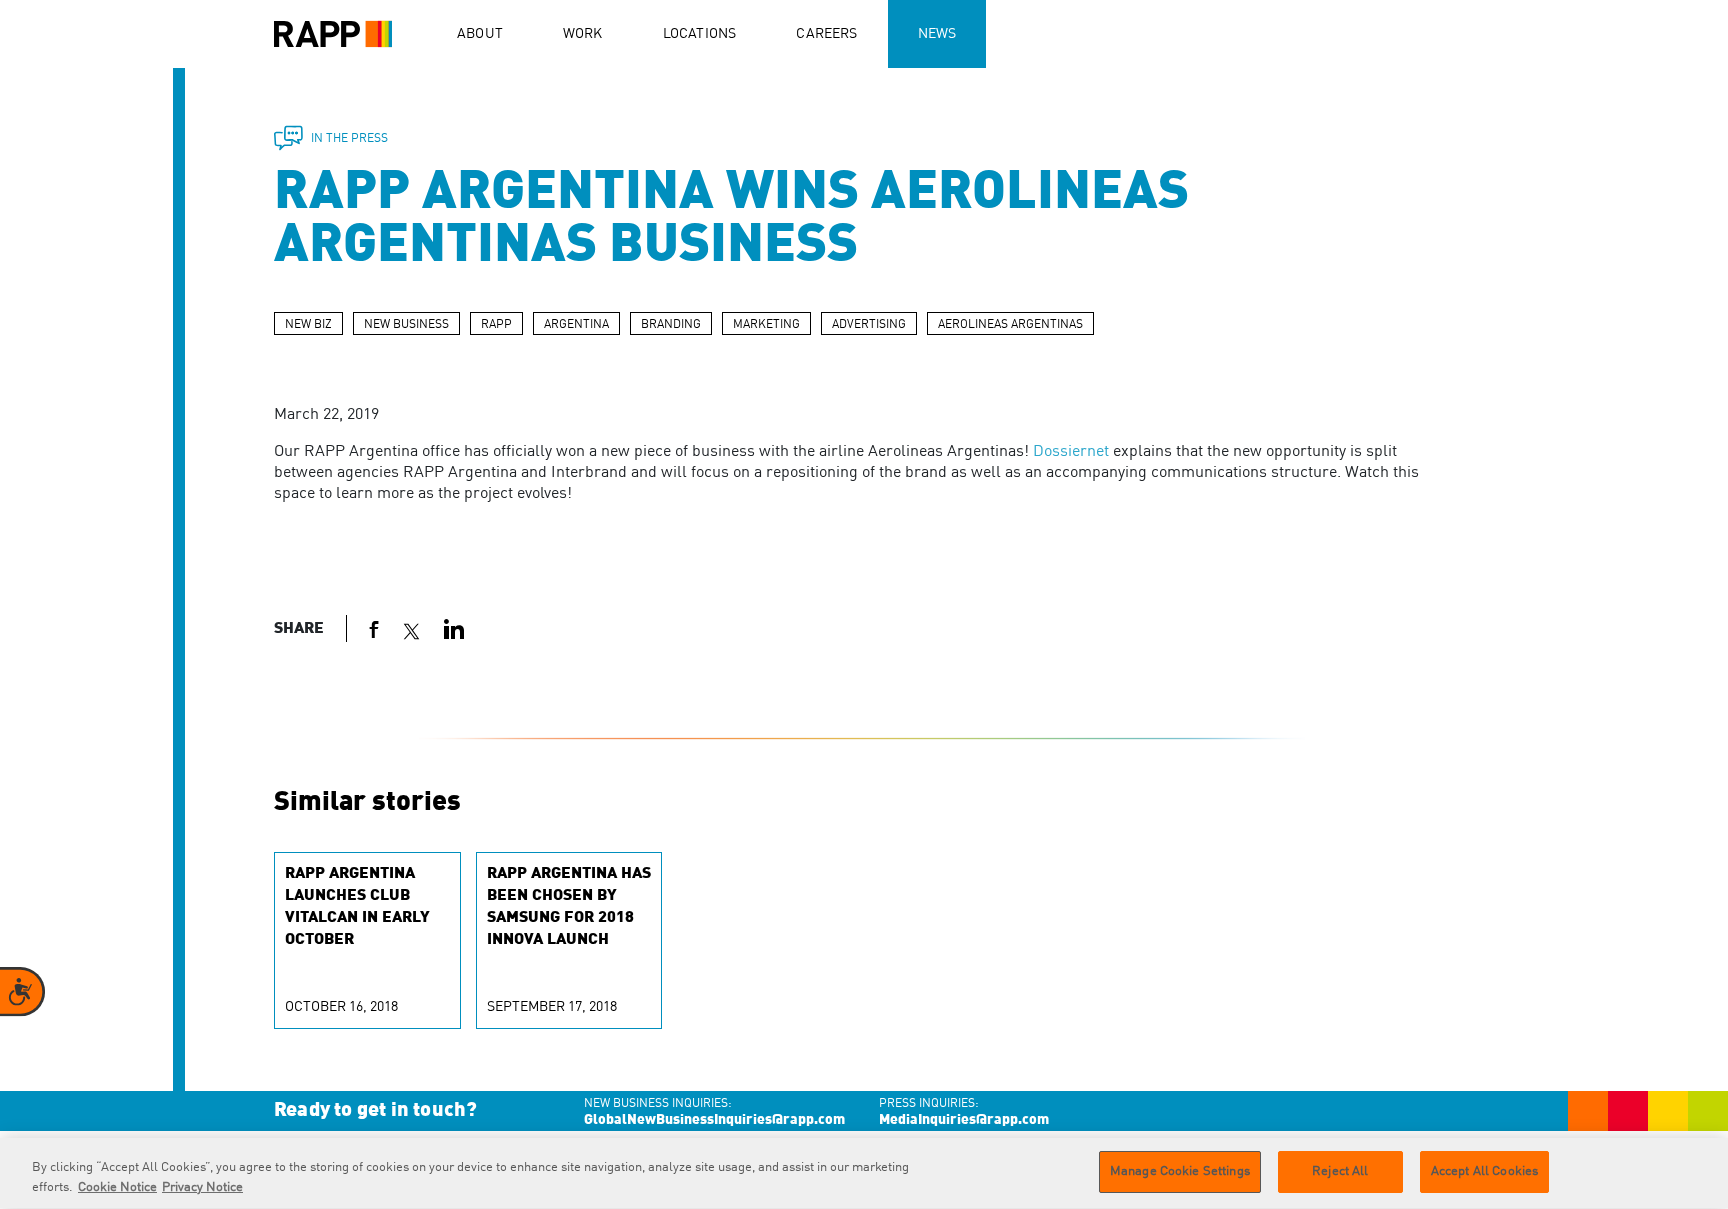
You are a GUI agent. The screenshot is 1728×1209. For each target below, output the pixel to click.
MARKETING (766, 325)
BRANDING (671, 325)
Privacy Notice (202, 1187)
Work (583, 34)
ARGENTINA (576, 325)
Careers (826, 34)
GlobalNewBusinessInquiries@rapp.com (714, 1120)
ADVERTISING (869, 325)
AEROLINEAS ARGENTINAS (1010, 325)
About (480, 34)
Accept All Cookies (1484, 1171)
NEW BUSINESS (406, 325)
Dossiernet (1071, 452)
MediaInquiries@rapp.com (964, 1120)
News (937, 34)
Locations (700, 34)
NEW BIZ (308, 325)
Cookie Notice (117, 1187)
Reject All (1340, 1171)
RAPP (496, 325)
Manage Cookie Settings (1180, 1171)
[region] (864, 1173)
